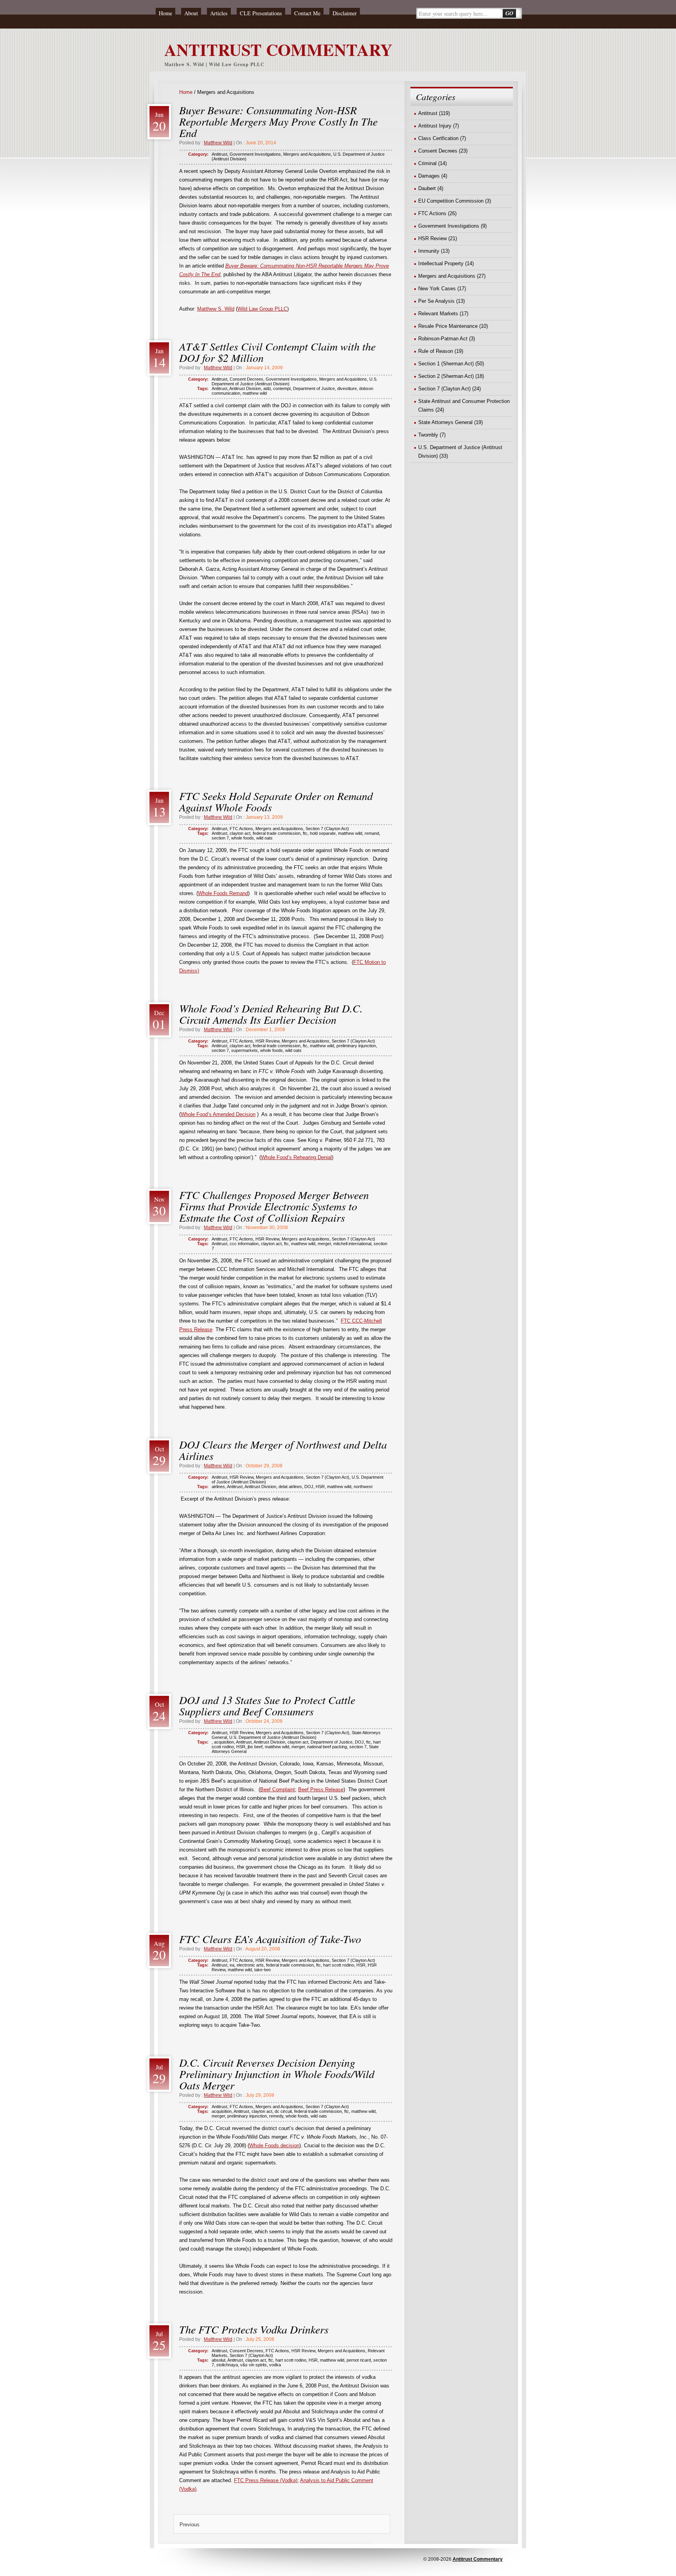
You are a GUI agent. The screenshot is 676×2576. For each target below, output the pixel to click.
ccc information (244, 1244)
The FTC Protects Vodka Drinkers (254, 2329)
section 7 (220, 838)
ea (232, 1965)
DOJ (309, 1487)
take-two (262, 1970)
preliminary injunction (356, 1046)
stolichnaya (227, 2365)
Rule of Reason (436, 351)
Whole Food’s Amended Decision (218, 1114)
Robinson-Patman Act (443, 339)
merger (324, 1244)
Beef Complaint (278, 1790)
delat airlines (290, 1487)
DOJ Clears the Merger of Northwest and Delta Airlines (283, 1450)
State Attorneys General (445, 422)
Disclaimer (345, 13)
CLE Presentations (261, 13)
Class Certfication (438, 138)
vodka (275, 2365)
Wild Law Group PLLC (262, 309)
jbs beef (255, 1747)
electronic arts (250, 1965)
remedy (276, 2116)
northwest (363, 1487)
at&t (267, 388)
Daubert (427, 188)
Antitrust (219, 154)
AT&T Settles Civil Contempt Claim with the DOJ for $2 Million (277, 352)
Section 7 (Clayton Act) (327, 829)
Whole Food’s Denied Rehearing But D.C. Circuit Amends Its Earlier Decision (271, 1014)
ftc (305, 833)
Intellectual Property (441, 263)
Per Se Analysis (436, 301)
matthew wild (255, 393)
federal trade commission (277, 833)
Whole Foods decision (274, 2145)
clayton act (240, 833)
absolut (218, 2360)
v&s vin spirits (253, 2365)
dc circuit (283, 2111)
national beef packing (327, 1747)
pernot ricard (359, 2360)
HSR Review (267, 1041)
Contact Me (307, 13)
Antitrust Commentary (478, 2559)
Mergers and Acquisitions (307, 154)
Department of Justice (314, 388)
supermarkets (245, 1050)
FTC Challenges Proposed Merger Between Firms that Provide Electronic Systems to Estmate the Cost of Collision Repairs (274, 1206)
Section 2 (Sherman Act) (446, 376)
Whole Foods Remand (223, 893)
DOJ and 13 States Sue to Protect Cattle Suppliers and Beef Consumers (267, 1705)
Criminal (427, 163)
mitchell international (352, 1244)
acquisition (224, 1742)
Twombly (428, 435)
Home (165, 13)
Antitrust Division (245, 388)
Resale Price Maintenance (448, 326)
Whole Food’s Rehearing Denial (296, 1157)
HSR (320, 1487)
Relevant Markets (438, 314)
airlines (218, 1487)
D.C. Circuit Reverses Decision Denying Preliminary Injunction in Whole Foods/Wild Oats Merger (277, 2074)
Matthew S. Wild (216, 309)
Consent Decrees (246, 379)
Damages (429, 176)
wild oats (264, 838)
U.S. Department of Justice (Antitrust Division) (273, 1737)
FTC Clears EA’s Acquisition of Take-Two (270, 1939)
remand (372, 833)
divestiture (347, 388)
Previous (190, 2525)
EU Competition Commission (451, 201)
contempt (282, 388)
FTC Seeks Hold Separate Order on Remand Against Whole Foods (276, 801)
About (191, 13)
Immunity (429, 251)
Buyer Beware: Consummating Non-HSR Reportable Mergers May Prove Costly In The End (278, 121)
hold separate (323, 833)
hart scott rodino (339, 1965)
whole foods (243, 838)
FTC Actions (241, 829)
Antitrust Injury (435, 126)
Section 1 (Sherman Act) (446, 364)
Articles (219, 13)
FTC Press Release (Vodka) (266, 2480)
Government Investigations (255, 154)
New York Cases (437, 289)
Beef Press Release (321, 1790)
